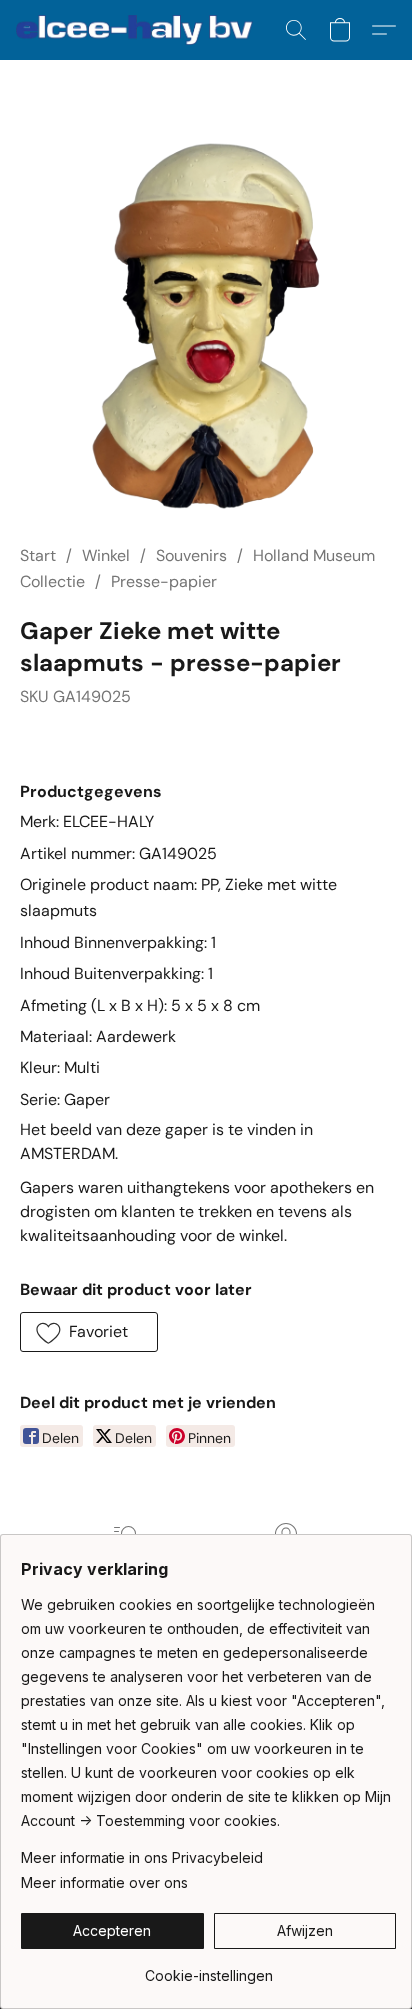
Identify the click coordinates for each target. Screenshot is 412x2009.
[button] (141, 30)
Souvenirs (191, 555)
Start (38, 555)
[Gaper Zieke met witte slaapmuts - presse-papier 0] (206, 326)
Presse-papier (164, 581)
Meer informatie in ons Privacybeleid (142, 1857)
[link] (208, 1968)
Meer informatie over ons (104, 1882)
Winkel (106, 555)
